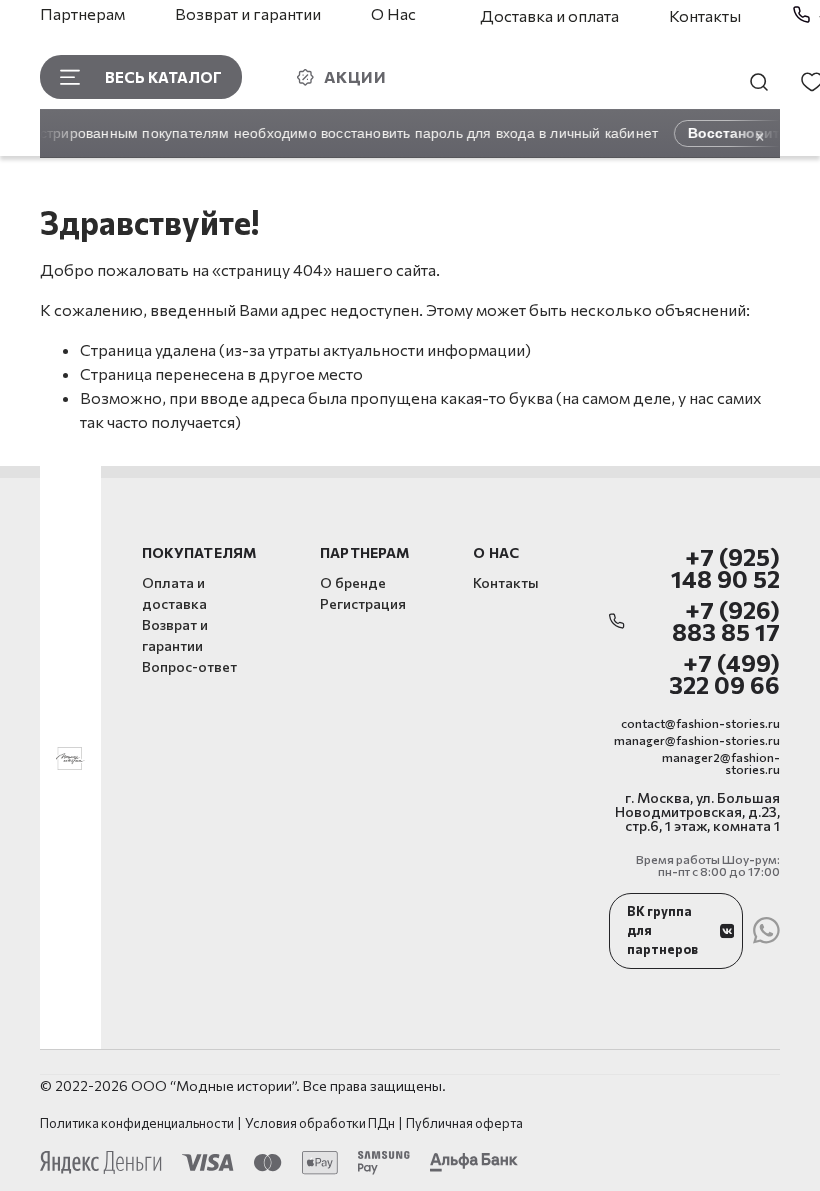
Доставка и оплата (549, 15)
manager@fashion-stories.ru (697, 740)
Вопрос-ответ (189, 666)
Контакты (705, 15)
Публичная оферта (464, 1123)
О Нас (393, 13)
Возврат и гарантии (248, 13)
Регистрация (363, 603)
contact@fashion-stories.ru (700, 723)
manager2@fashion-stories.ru (721, 763)
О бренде (353, 582)
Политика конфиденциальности (137, 1123)
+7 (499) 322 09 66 (724, 674)
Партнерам (82, 13)
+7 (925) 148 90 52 (725, 568)
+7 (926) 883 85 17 (726, 621)
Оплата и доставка (174, 593)
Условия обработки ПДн (320, 1123)
